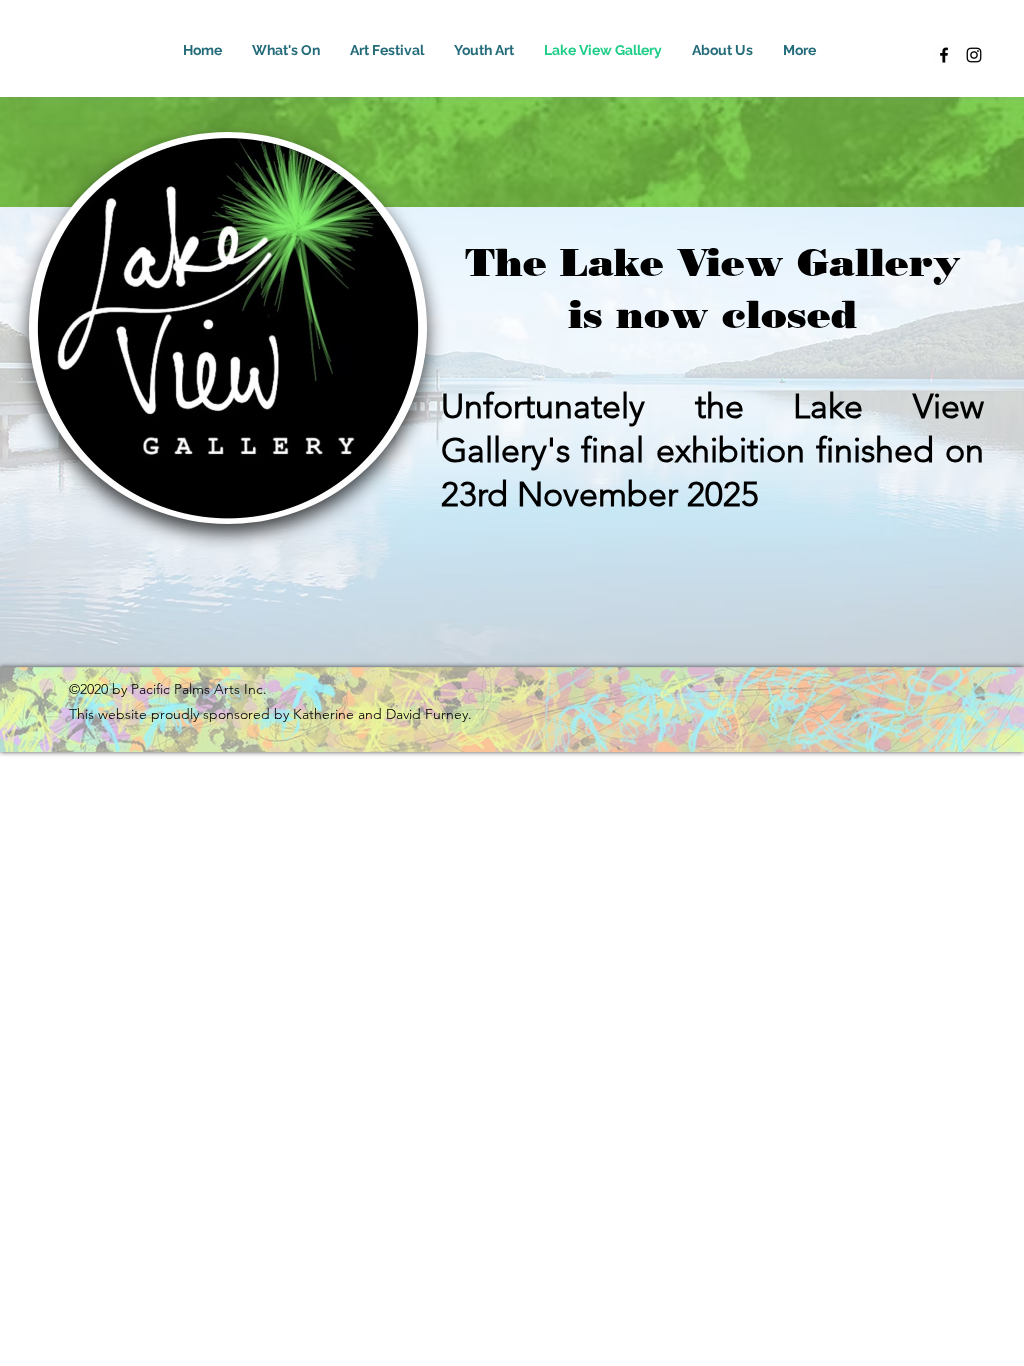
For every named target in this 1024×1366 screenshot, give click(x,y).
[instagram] (974, 55)
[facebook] (944, 55)
